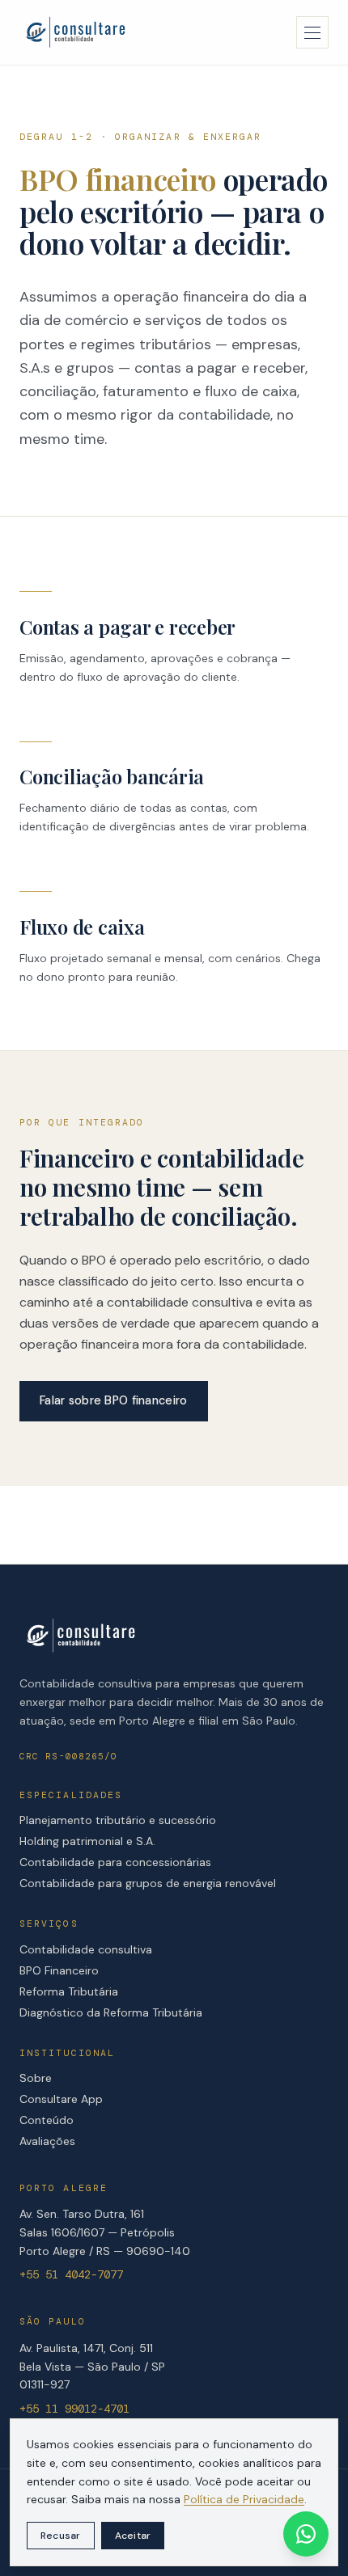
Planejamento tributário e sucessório (118, 1820)
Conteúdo (47, 2120)
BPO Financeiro (59, 1970)
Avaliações (47, 2141)
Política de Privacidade (244, 2499)
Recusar (61, 2536)
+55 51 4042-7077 (71, 2274)
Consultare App (61, 2099)
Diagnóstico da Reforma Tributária (111, 2012)
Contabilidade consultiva (86, 1949)
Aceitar (133, 2536)
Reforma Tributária (69, 1991)
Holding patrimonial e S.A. (87, 1841)
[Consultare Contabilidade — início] (75, 32)
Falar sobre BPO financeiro (114, 1400)
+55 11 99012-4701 (74, 2409)
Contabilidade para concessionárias (115, 1862)
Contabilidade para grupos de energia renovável (148, 1883)
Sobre (36, 2078)
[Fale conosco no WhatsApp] (306, 2534)
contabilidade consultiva (180, 1302)
